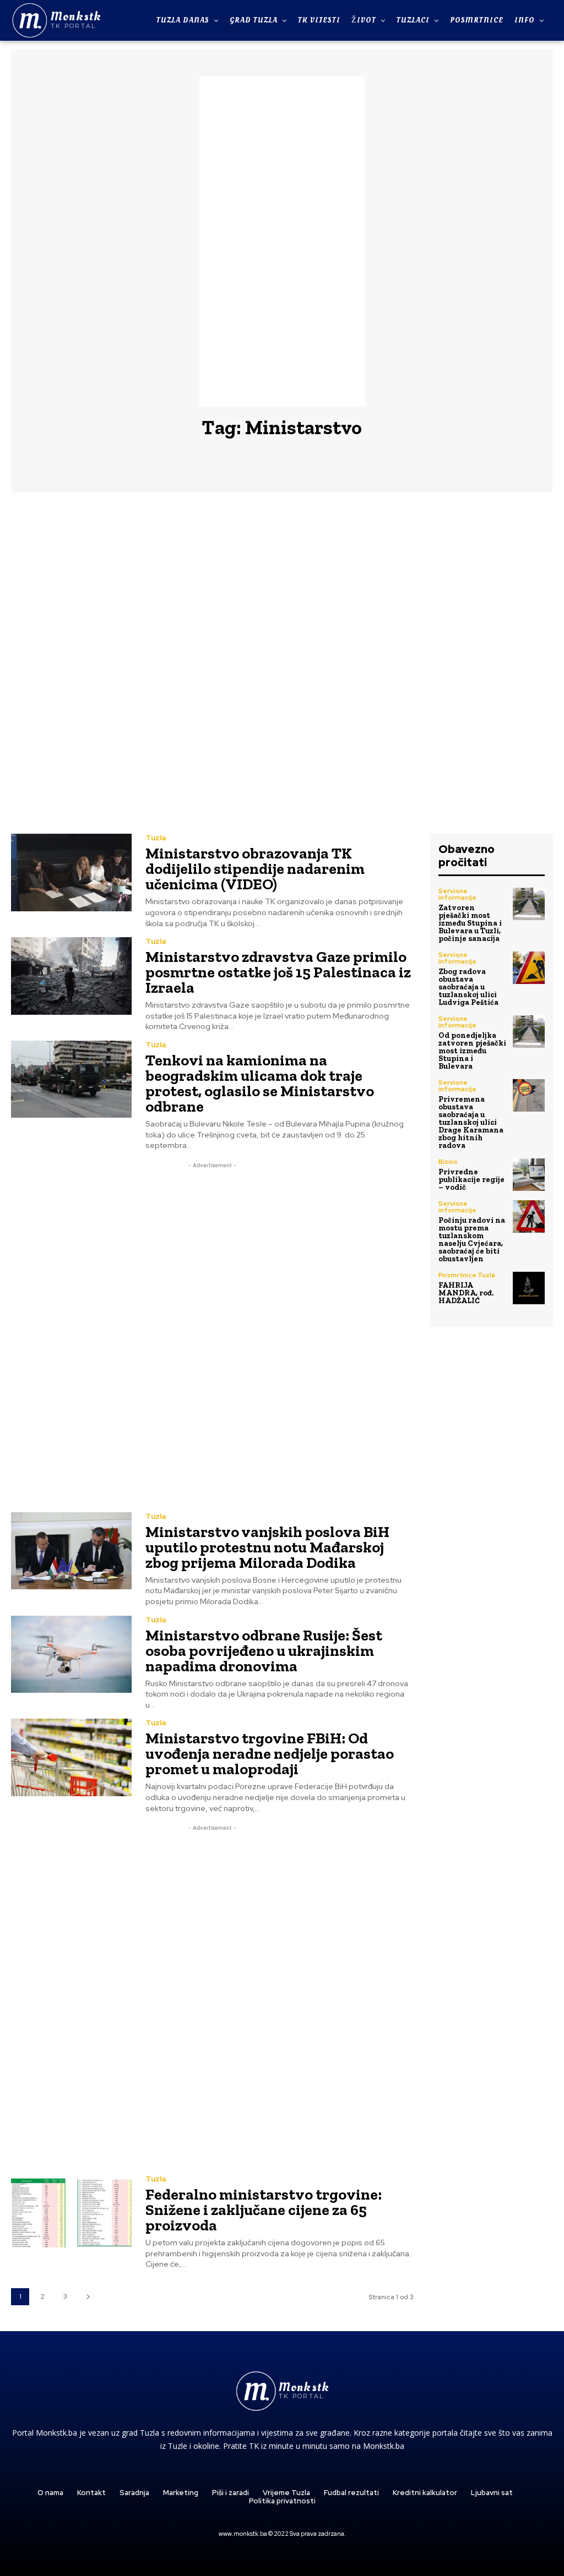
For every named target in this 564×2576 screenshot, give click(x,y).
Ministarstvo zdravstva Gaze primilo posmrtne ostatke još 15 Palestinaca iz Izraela (278, 972)
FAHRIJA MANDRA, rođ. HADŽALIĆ (466, 1293)
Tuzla (156, 838)
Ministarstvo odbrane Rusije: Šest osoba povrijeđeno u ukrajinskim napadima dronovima (264, 1651)
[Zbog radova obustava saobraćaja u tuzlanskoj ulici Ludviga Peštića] (529, 967)
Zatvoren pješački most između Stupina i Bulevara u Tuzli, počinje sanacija (470, 923)
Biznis (448, 1162)
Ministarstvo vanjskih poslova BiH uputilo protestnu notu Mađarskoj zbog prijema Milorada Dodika (267, 1547)
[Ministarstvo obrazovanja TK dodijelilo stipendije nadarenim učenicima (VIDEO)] (71, 872)
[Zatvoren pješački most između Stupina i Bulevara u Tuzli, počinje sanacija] (529, 904)
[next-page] (88, 2297)
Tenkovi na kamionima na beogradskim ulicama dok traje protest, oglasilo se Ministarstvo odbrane (260, 1083)
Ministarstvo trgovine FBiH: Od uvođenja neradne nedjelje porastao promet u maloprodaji (270, 1754)
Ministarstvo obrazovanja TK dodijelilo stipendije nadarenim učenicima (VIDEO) (255, 869)
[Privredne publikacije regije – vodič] (529, 1174)
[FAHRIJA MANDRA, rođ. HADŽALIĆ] (529, 1288)
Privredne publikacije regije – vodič (471, 1180)
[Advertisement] (282, 242)
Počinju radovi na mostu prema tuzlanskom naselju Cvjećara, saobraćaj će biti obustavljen (472, 1240)
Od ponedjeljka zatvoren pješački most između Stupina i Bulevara (472, 1051)
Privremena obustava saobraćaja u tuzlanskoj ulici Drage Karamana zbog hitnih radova (471, 1122)
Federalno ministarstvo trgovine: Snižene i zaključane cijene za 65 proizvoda (264, 2210)
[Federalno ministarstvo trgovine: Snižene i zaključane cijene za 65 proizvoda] (71, 2213)
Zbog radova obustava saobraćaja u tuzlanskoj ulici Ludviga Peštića (468, 987)
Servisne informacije (457, 894)
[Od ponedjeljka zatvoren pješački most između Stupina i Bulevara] (529, 1031)
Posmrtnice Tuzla (467, 1275)
